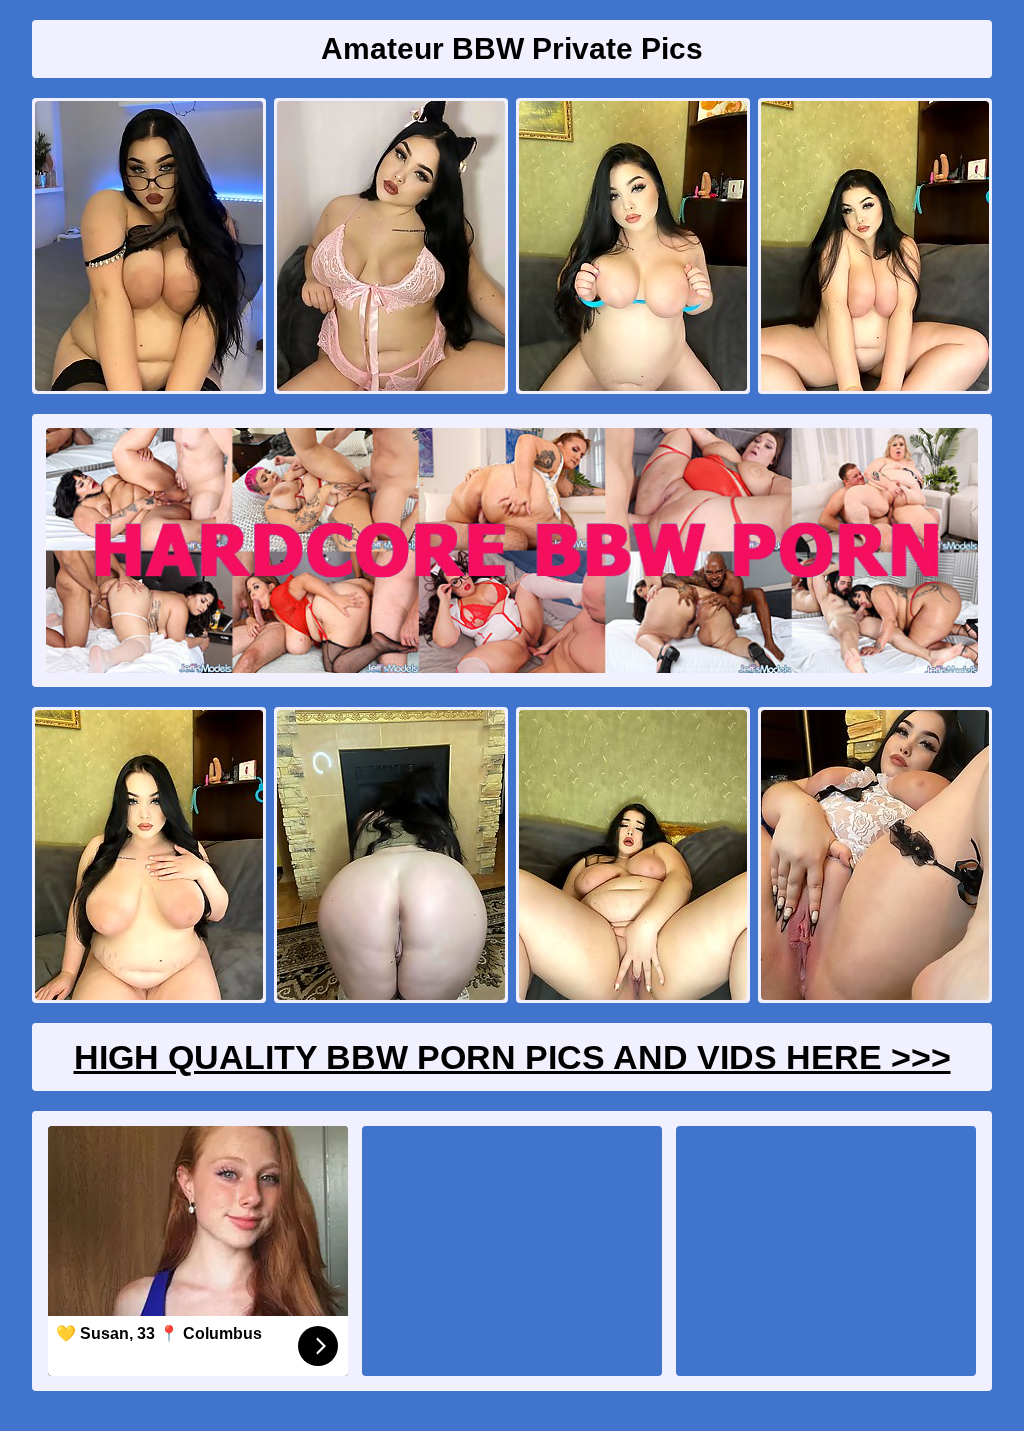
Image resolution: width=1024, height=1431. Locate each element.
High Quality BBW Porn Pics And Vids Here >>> (512, 1057)
